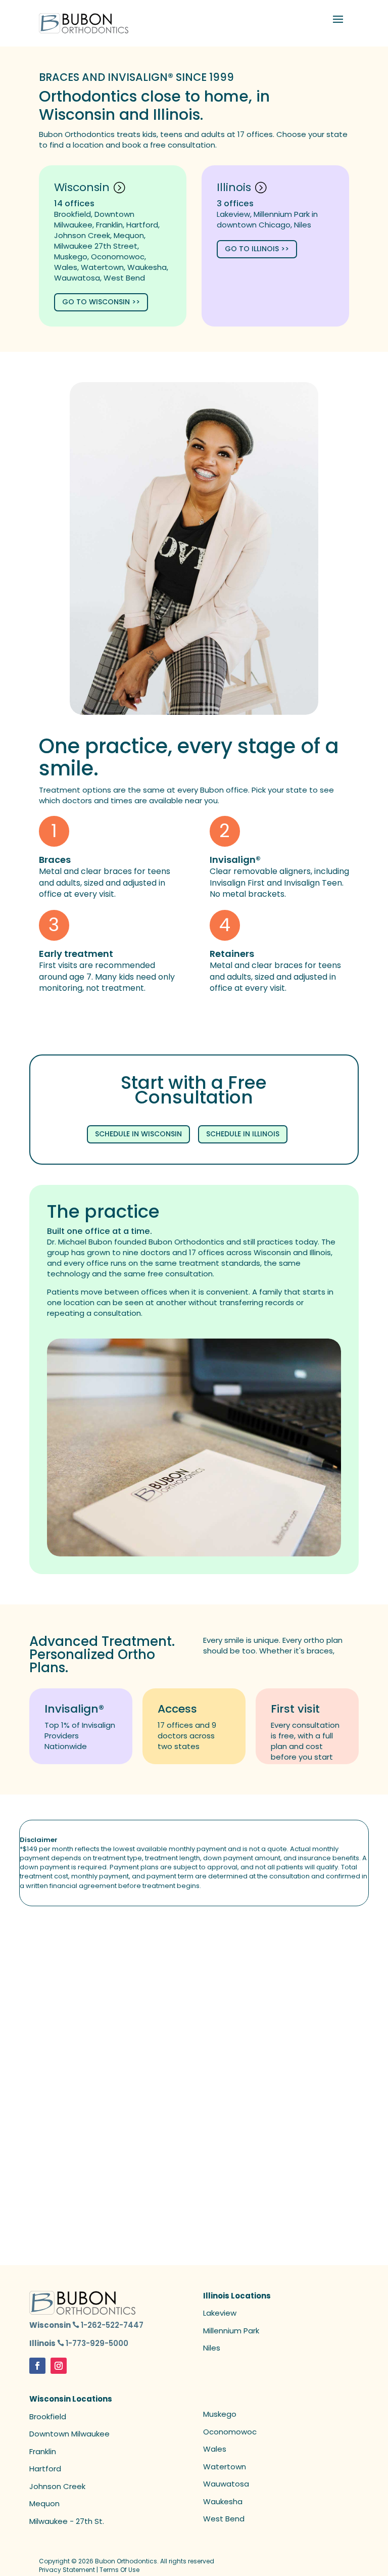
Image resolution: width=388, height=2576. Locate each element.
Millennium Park (231, 2331)
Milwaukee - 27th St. (67, 2521)
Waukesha (223, 2501)
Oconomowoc (230, 2432)
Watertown (225, 2467)
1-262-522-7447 (112, 2325)
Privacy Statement (67, 2570)
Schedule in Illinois (243, 1134)
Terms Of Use (119, 2570)
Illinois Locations (237, 2296)
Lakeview (220, 2313)
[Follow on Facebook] (37, 2366)
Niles (212, 2348)
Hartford (45, 2469)
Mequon (44, 2503)
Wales (215, 2449)
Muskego (220, 2414)
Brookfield (48, 2417)
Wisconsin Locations (71, 2399)
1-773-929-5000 (97, 2343)
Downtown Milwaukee (69, 2434)
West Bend (224, 2519)
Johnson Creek (57, 2486)
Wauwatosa (226, 2484)
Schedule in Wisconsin (138, 1134)
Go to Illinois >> (257, 249)
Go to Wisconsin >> (101, 302)
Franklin (43, 2451)
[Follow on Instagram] (59, 2366)
